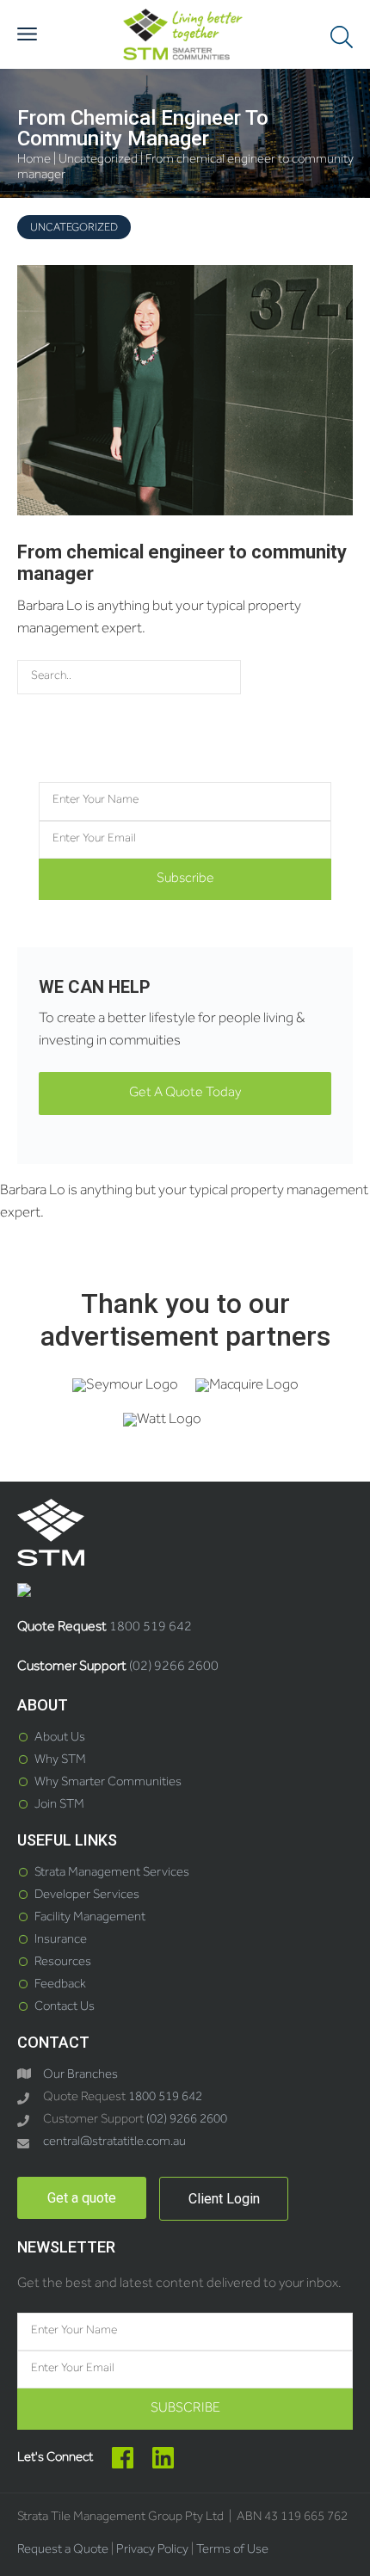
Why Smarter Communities (108, 1783)
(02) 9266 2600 (174, 1667)
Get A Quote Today (185, 1094)
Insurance (61, 1941)
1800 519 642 (151, 1628)
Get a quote (82, 2198)
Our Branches (80, 2076)
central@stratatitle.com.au (114, 2143)
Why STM (60, 1761)
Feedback (60, 1985)
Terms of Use (232, 2551)
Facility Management (90, 1918)
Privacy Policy (152, 2551)
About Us (60, 1738)
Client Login (224, 2199)
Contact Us (65, 2008)
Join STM (59, 1806)
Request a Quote (63, 2551)
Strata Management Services (112, 1873)
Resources (63, 1963)
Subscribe (185, 879)
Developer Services (87, 1896)
